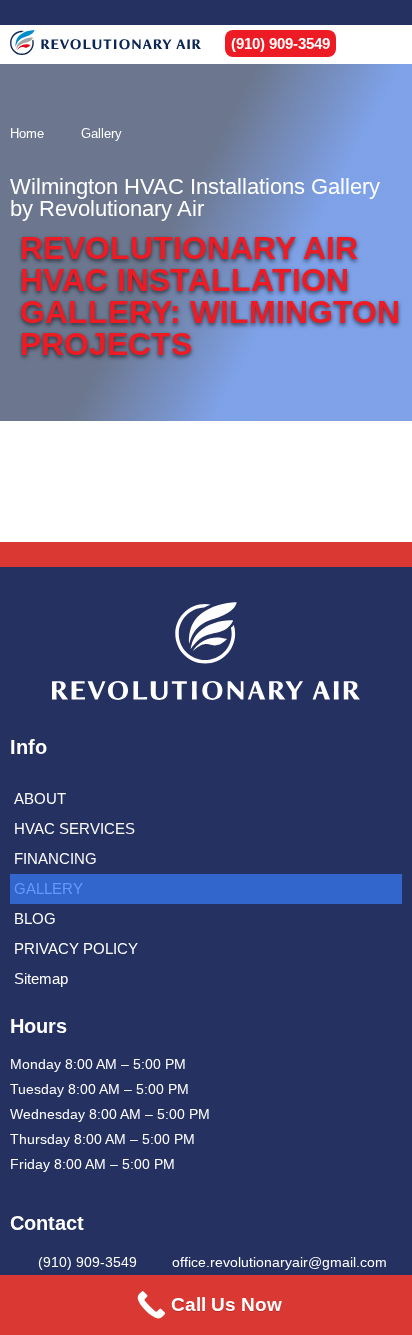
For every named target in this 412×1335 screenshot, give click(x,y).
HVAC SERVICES (74, 828)
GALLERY (48, 888)
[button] (384, 45)
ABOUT (40, 798)
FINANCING (55, 858)
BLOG (35, 918)
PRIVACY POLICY (76, 948)
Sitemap (41, 978)
